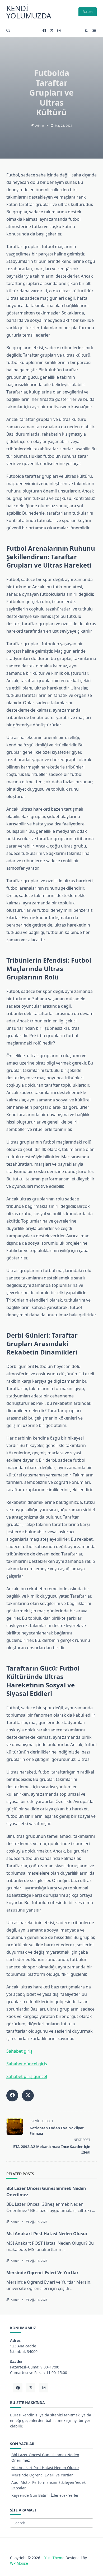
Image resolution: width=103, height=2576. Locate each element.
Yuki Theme (54, 2558)
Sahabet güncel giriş (27, 2064)
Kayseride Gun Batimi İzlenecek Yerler (45, 2495)
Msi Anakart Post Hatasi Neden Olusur (47, 2234)
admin (40, 126)
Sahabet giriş (19, 2051)
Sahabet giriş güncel (27, 2076)
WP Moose (19, 2563)
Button (88, 12)
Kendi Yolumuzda (29, 12)
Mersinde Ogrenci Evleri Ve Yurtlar (42, 2273)
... (93, 2210)
